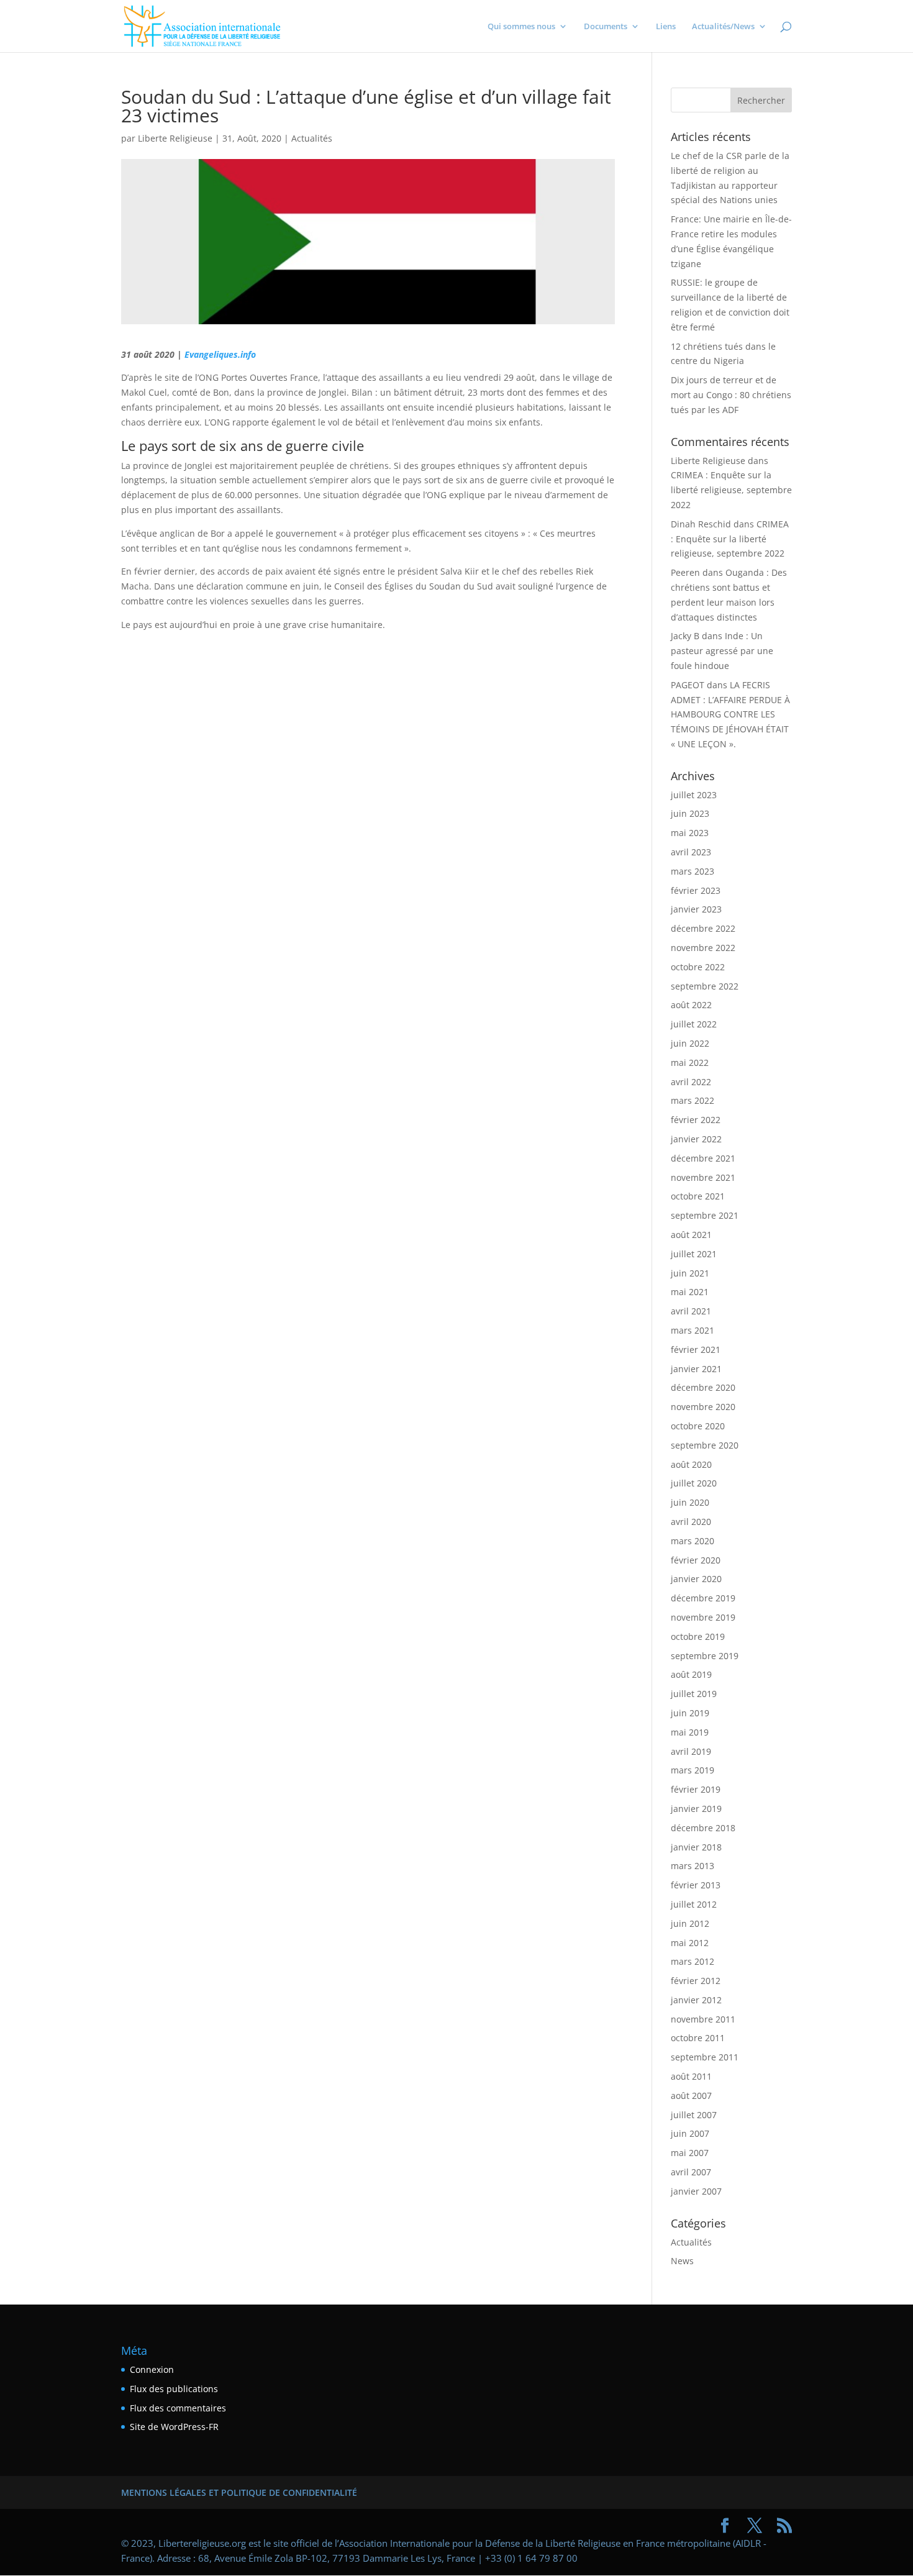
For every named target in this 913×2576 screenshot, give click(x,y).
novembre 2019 (703, 1617)
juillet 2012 (694, 1904)
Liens (666, 27)
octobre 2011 (698, 2038)
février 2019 (696, 1789)
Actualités (312, 138)
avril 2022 (691, 1082)
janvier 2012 (696, 2000)
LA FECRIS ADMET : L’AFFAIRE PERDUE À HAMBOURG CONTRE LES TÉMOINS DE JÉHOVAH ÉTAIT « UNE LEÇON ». (730, 714)
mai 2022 (690, 1063)
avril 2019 (691, 1751)
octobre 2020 (698, 1426)
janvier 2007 (696, 2191)
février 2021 (696, 1349)
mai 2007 (690, 2153)
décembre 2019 (703, 1598)
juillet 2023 (694, 795)
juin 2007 (690, 2133)
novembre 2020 (703, 1407)
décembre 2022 (703, 928)
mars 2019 (693, 1770)
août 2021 (691, 1235)
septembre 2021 (705, 1215)
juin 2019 (690, 1713)
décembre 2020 (703, 1387)
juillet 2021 (694, 1254)
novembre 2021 (703, 1177)
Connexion (152, 2369)
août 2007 (691, 2096)
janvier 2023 (696, 909)
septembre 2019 (705, 1656)
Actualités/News (723, 27)
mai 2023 (690, 833)
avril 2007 (691, 2172)
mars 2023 (693, 871)
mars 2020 (693, 1541)
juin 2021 (690, 1273)
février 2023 (696, 890)
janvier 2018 (696, 1847)
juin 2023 (690, 813)
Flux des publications (174, 2389)
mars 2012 (693, 1961)
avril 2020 (691, 1522)
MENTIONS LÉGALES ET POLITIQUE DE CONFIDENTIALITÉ (239, 2492)
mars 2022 (693, 1100)
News (682, 2261)
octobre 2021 (698, 1196)
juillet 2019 (694, 1694)
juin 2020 (690, 1502)
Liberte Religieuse (175, 138)
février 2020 (696, 1560)
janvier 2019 (696, 1809)
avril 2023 (691, 852)
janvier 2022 (696, 1139)
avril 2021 (691, 1311)
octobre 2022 (698, 967)
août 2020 (691, 1464)
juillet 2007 (694, 2115)
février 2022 (696, 1120)
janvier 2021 (696, 1369)
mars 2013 (693, 1866)
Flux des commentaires (178, 2408)
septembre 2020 (705, 1445)
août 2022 (691, 1005)
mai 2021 (690, 1292)
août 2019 (691, 1674)
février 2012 (696, 1981)
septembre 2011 (705, 2057)
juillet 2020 (694, 1483)
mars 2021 (693, 1330)
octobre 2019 (698, 1636)
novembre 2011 (703, 2019)
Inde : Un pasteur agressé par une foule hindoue (722, 651)
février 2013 (696, 1885)
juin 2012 (690, 1923)
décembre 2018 (703, 1828)
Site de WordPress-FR (174, 2427)
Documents (606, 27)
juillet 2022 (694, 1024)
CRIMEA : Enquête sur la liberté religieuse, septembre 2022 (731, 490)
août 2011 (691, 2076)
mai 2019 (690, 1732)
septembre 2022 (705, 986)
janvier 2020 (696, 1579)
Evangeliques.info (220, 354)
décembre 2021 (703, 1158)
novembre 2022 (703, 948)
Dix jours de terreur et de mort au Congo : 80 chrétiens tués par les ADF (731, 395)
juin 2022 (690, 1043)
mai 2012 (690, 1943)
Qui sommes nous (521, 27)
